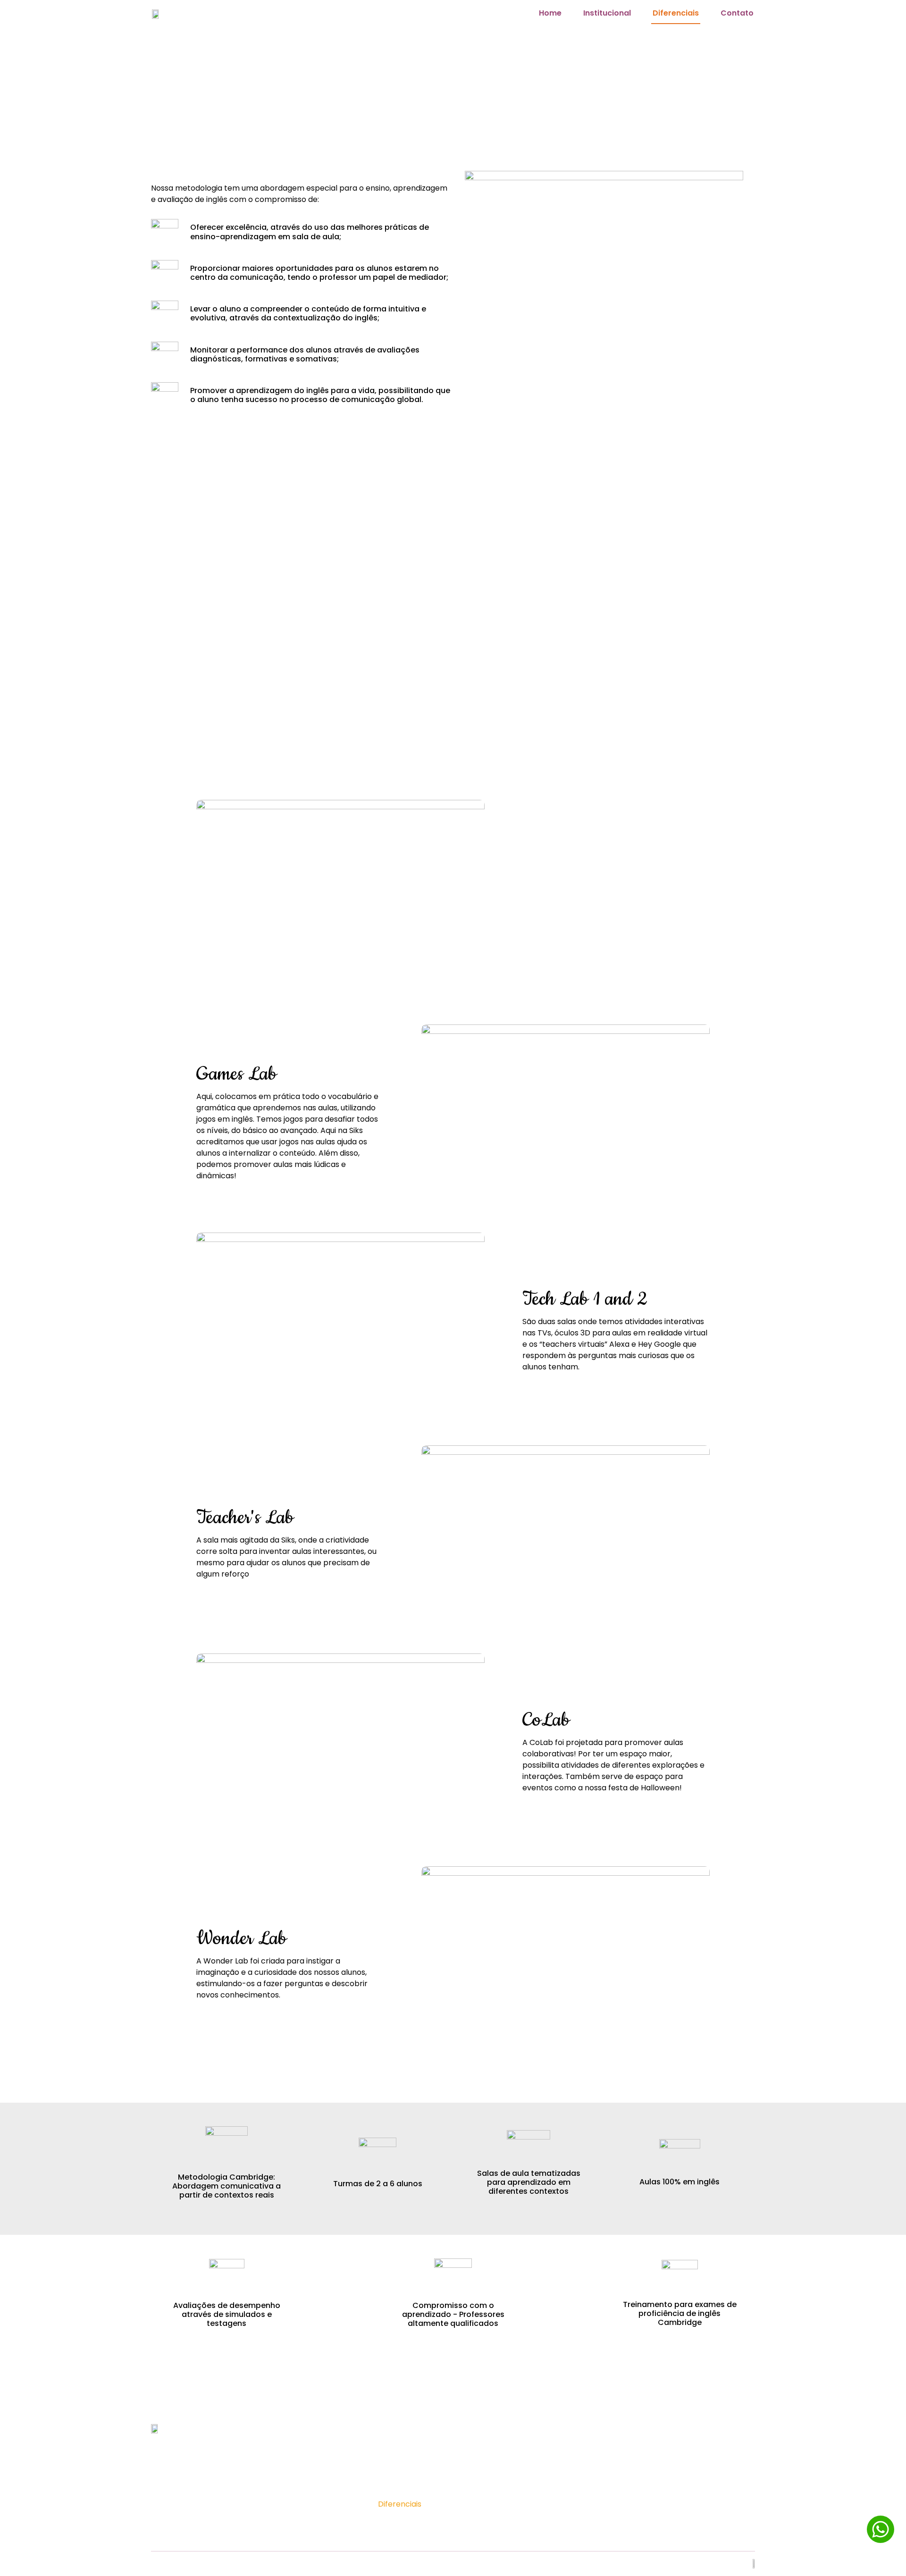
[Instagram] (584, 2468)
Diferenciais (676, 13)
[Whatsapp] (611, 2468)
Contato (737, 13)
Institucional (607, 13)
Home (550, 13)
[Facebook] (557, 2468)
